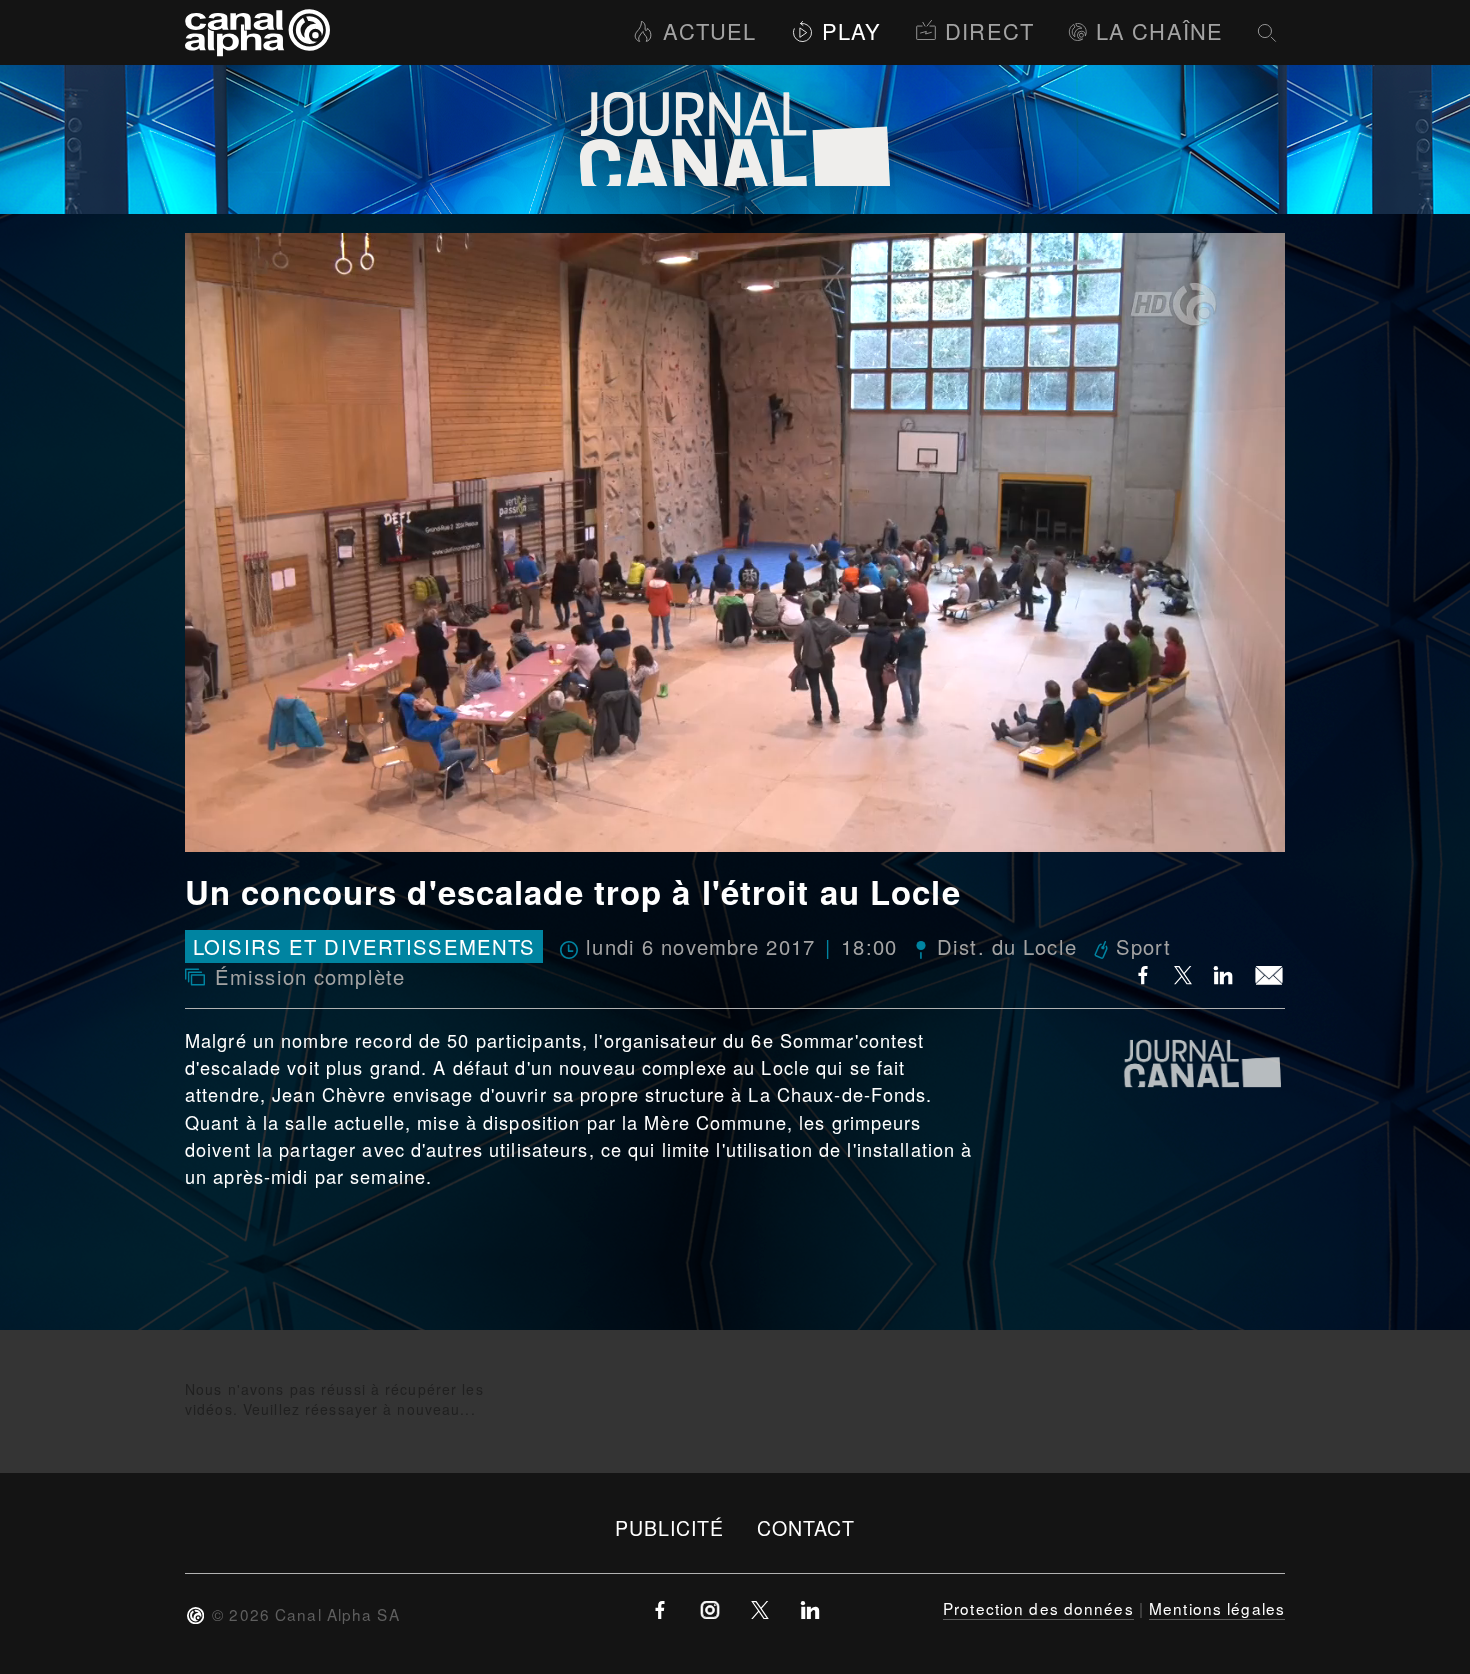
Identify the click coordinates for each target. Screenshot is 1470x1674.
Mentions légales (1217, 1608)
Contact (806, 1527)
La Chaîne (1159, 30)
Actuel (709, 30)
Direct (989, 30)
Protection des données (1038, 1608)
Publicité (670, 1527)
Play (851, 30)
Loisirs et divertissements (364, 946)
